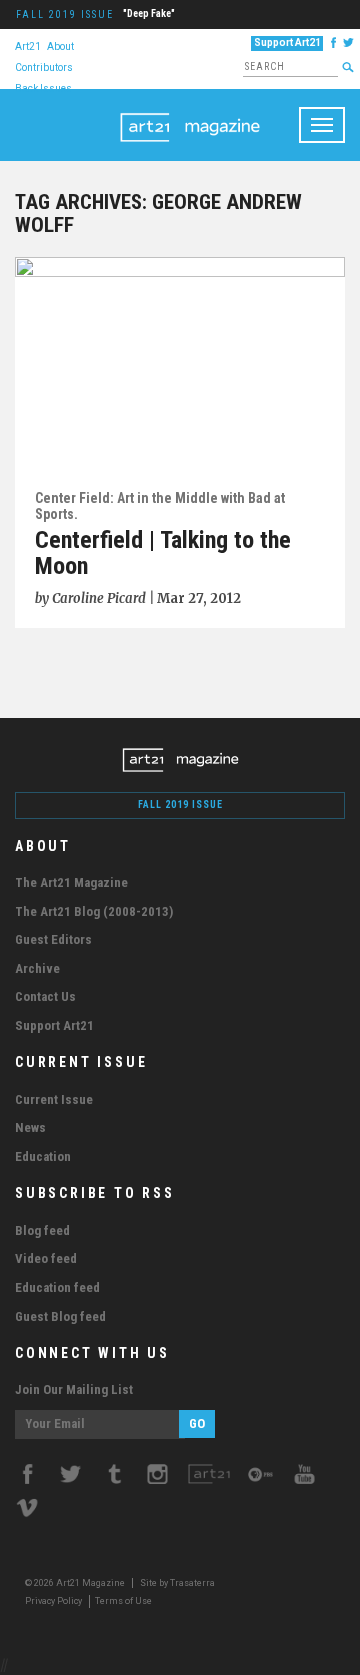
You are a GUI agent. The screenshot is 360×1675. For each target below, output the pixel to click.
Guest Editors (53, 939)
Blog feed (42, 1230)
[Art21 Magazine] (190, 114)
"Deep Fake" (149, 13)
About (60, 45)
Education (43, 1156)
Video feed (46, 1258)
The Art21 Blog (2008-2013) (94, 911)
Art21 (28, 45)
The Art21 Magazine (71, 882)
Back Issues (43, 87)
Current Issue (54, 1099)
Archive (37, 968)
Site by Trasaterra (177, 1583)
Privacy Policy (53, 1601)
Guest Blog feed (60, 1316)
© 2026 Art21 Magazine (76, 1583)
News (30, 1127)
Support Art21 (287, 42)
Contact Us (45, 996)
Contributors (44, 66)
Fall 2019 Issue (65, 14)
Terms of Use (123, 1601)
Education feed (57, 1287)
